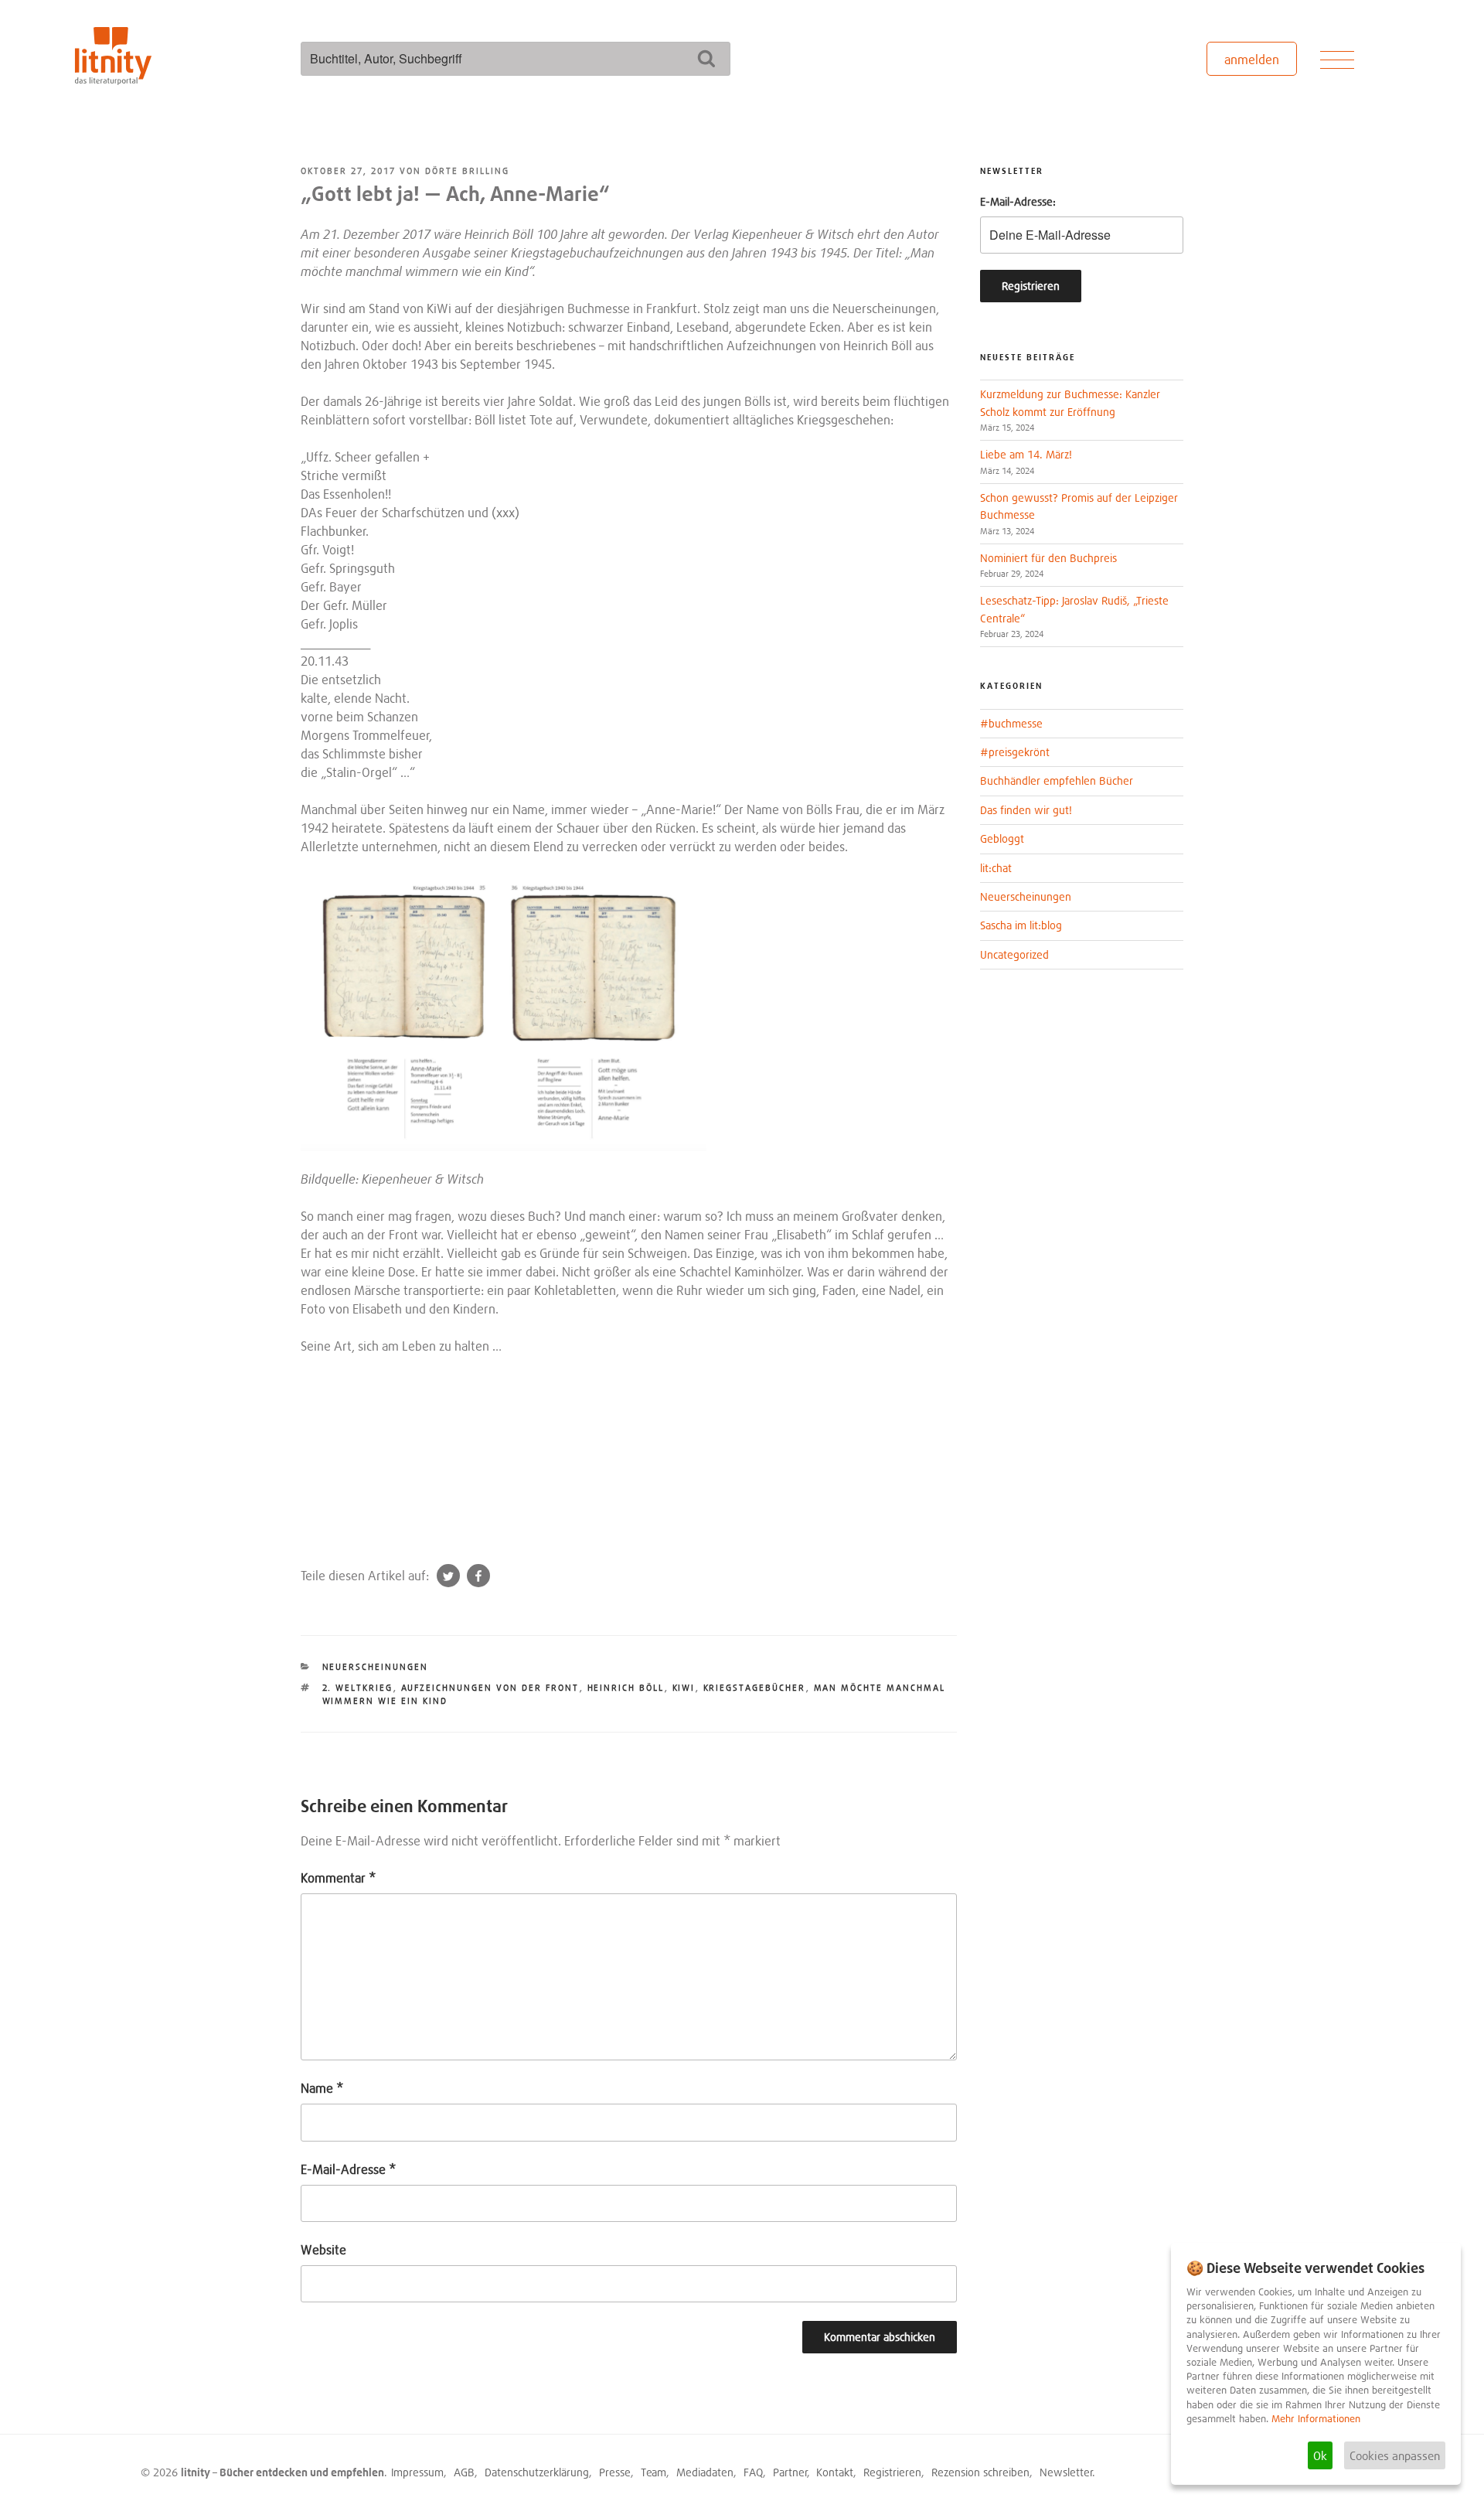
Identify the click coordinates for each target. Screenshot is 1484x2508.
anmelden (1252, 60)
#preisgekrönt (1015, 752)
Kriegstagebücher (755, 1688)
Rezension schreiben (980, 2472)
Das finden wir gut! (1026, 810)
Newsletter (1066, 2472)
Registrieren (892, 2472)
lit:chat (996, 868)
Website (323, 2250)
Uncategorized (1014, 954)
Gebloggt (1002, 838)
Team (654, 2472)
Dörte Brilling (467, 171)
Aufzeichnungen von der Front (490, 1688)
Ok (1320, 2455)
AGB (464, 2472)
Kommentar (338, 1878)
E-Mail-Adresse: (1018, 201)
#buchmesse (1011, 723)
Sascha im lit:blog (1021, 925)
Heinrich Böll (626, 1688)
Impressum (417, 2472)
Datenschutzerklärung (537, 2472)
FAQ (753, 2472)
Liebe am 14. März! (1026, 454)
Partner (790, 2472)
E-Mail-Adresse (348, 2169)
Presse (615, 2472)
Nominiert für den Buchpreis (1048, 558)
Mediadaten (705, 2472)
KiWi (684, 1688)
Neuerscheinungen (376, 1667)
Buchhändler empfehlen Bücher (1057, 780)
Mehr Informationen (1316, 2419)
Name (322, 2088)
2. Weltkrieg (358, 1688)
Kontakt (835, 2472)
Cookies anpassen (1395, 2455)
